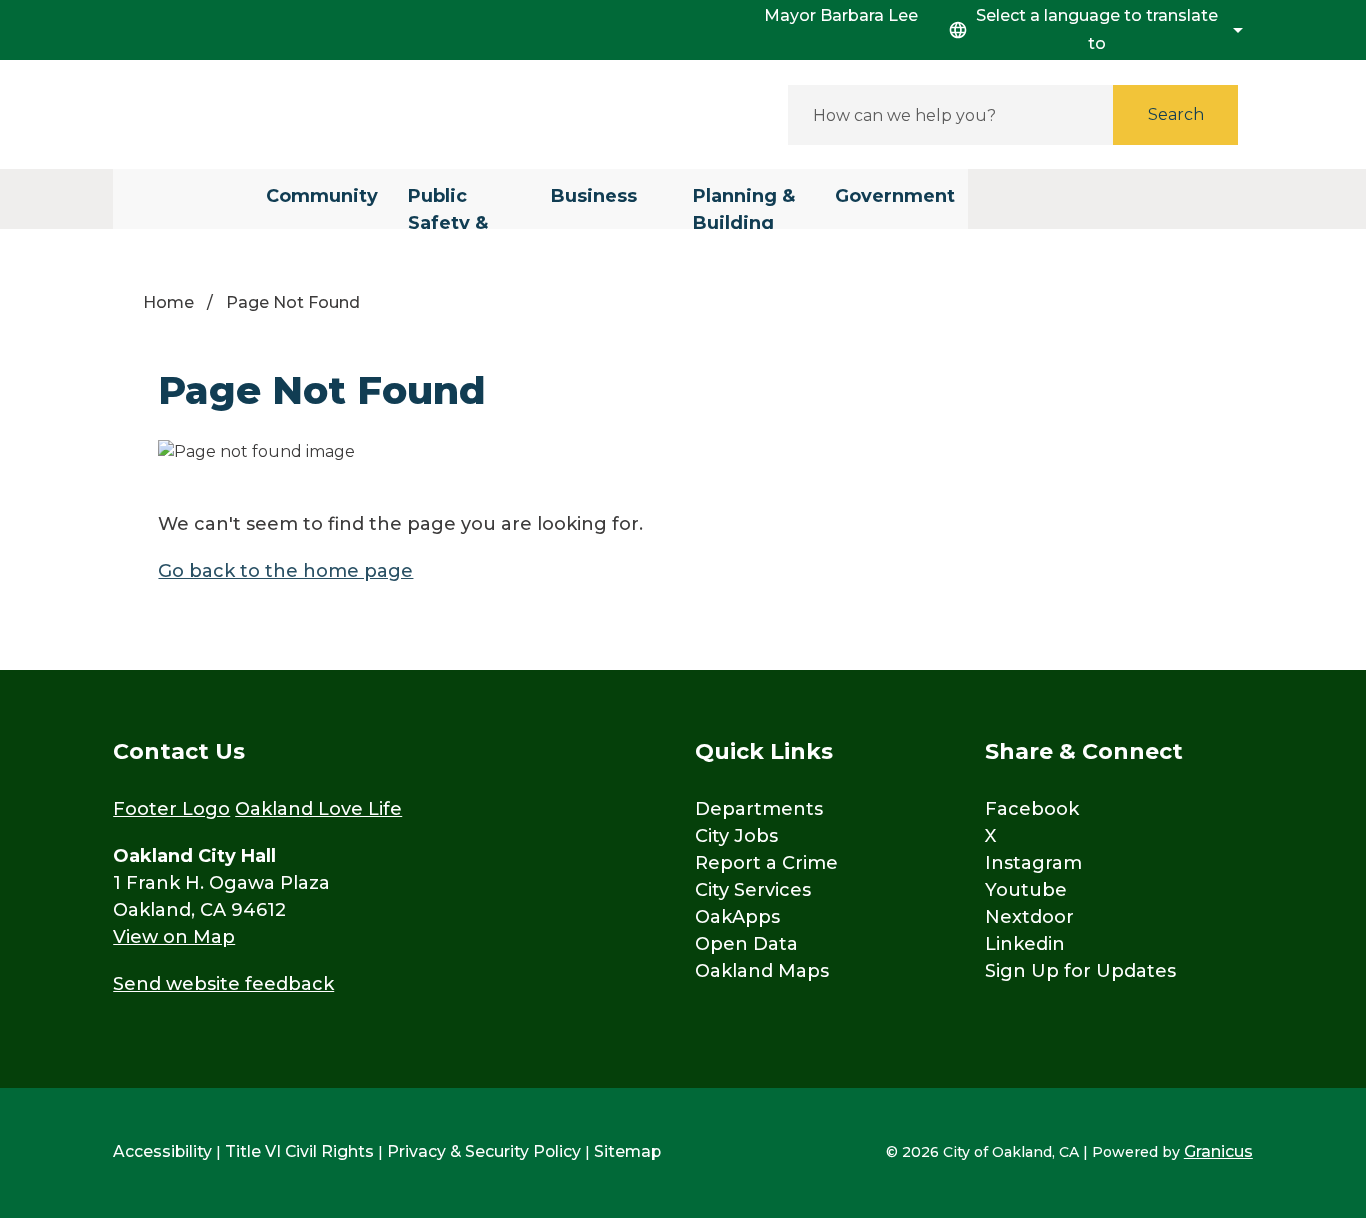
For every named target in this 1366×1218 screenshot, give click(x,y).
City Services (753, 890)
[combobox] (1093, 30)
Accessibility (162, 1151)
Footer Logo (171, 809)
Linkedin (1025, 944)
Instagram (1033, 863)
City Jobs (736, 836)
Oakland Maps (762, 971)
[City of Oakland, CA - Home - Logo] (293, 114)
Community (322, 196)
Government (895, 196)
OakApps (737, 917)
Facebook (1032, 809)
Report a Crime (766, 863)
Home (168, 302)
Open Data (746, 944)
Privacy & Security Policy (484, 1151)
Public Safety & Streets (448, 207)
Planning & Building (744, 207)
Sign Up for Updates (1080, 971)
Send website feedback (223, 984)
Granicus (1218, 1151)
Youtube (1026, 890)
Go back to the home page (285, 571)
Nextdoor (1029, 917)
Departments (759, 809)
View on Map (174, 937)
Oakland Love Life (318, 809)
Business (594, 196)
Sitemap (627, 1151)
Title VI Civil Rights (299, 1151)
